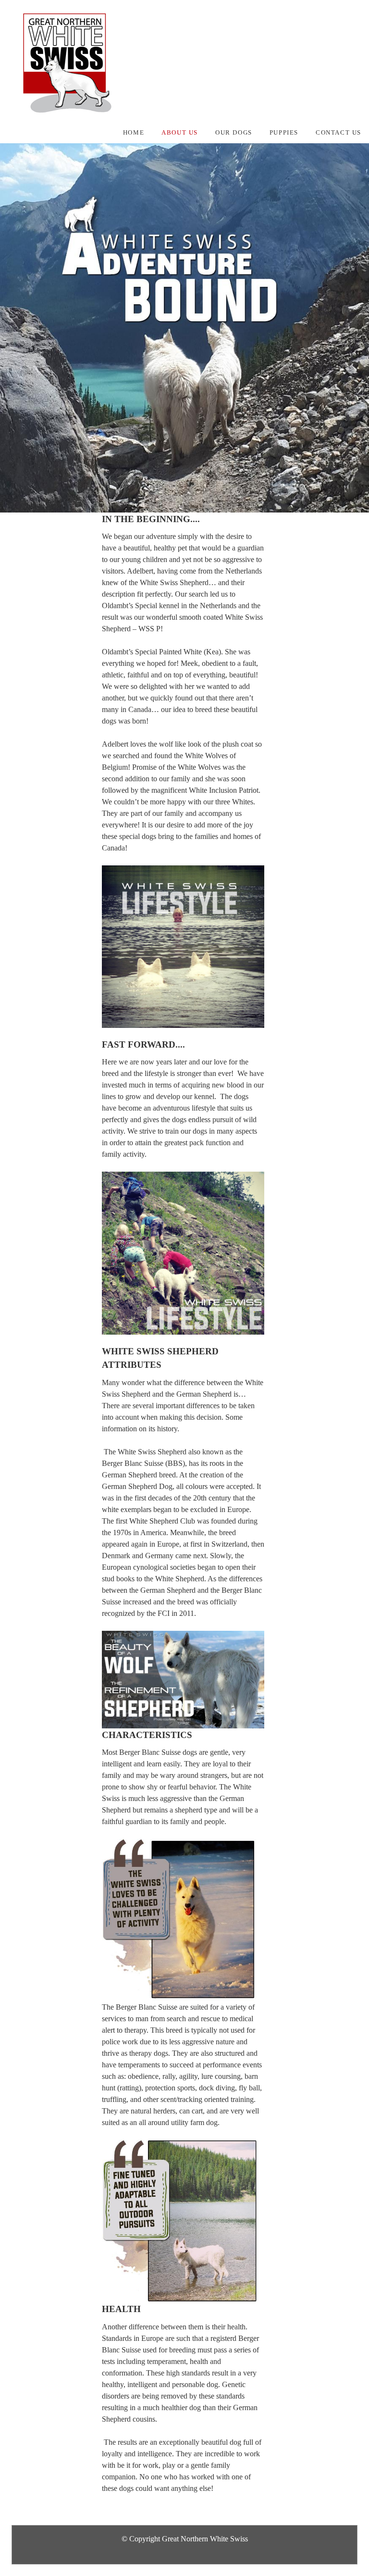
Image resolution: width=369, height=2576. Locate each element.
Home (134, 133)
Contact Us (338, 133)
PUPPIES (284, 133)
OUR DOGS (234, 133)
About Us (180, 133)
